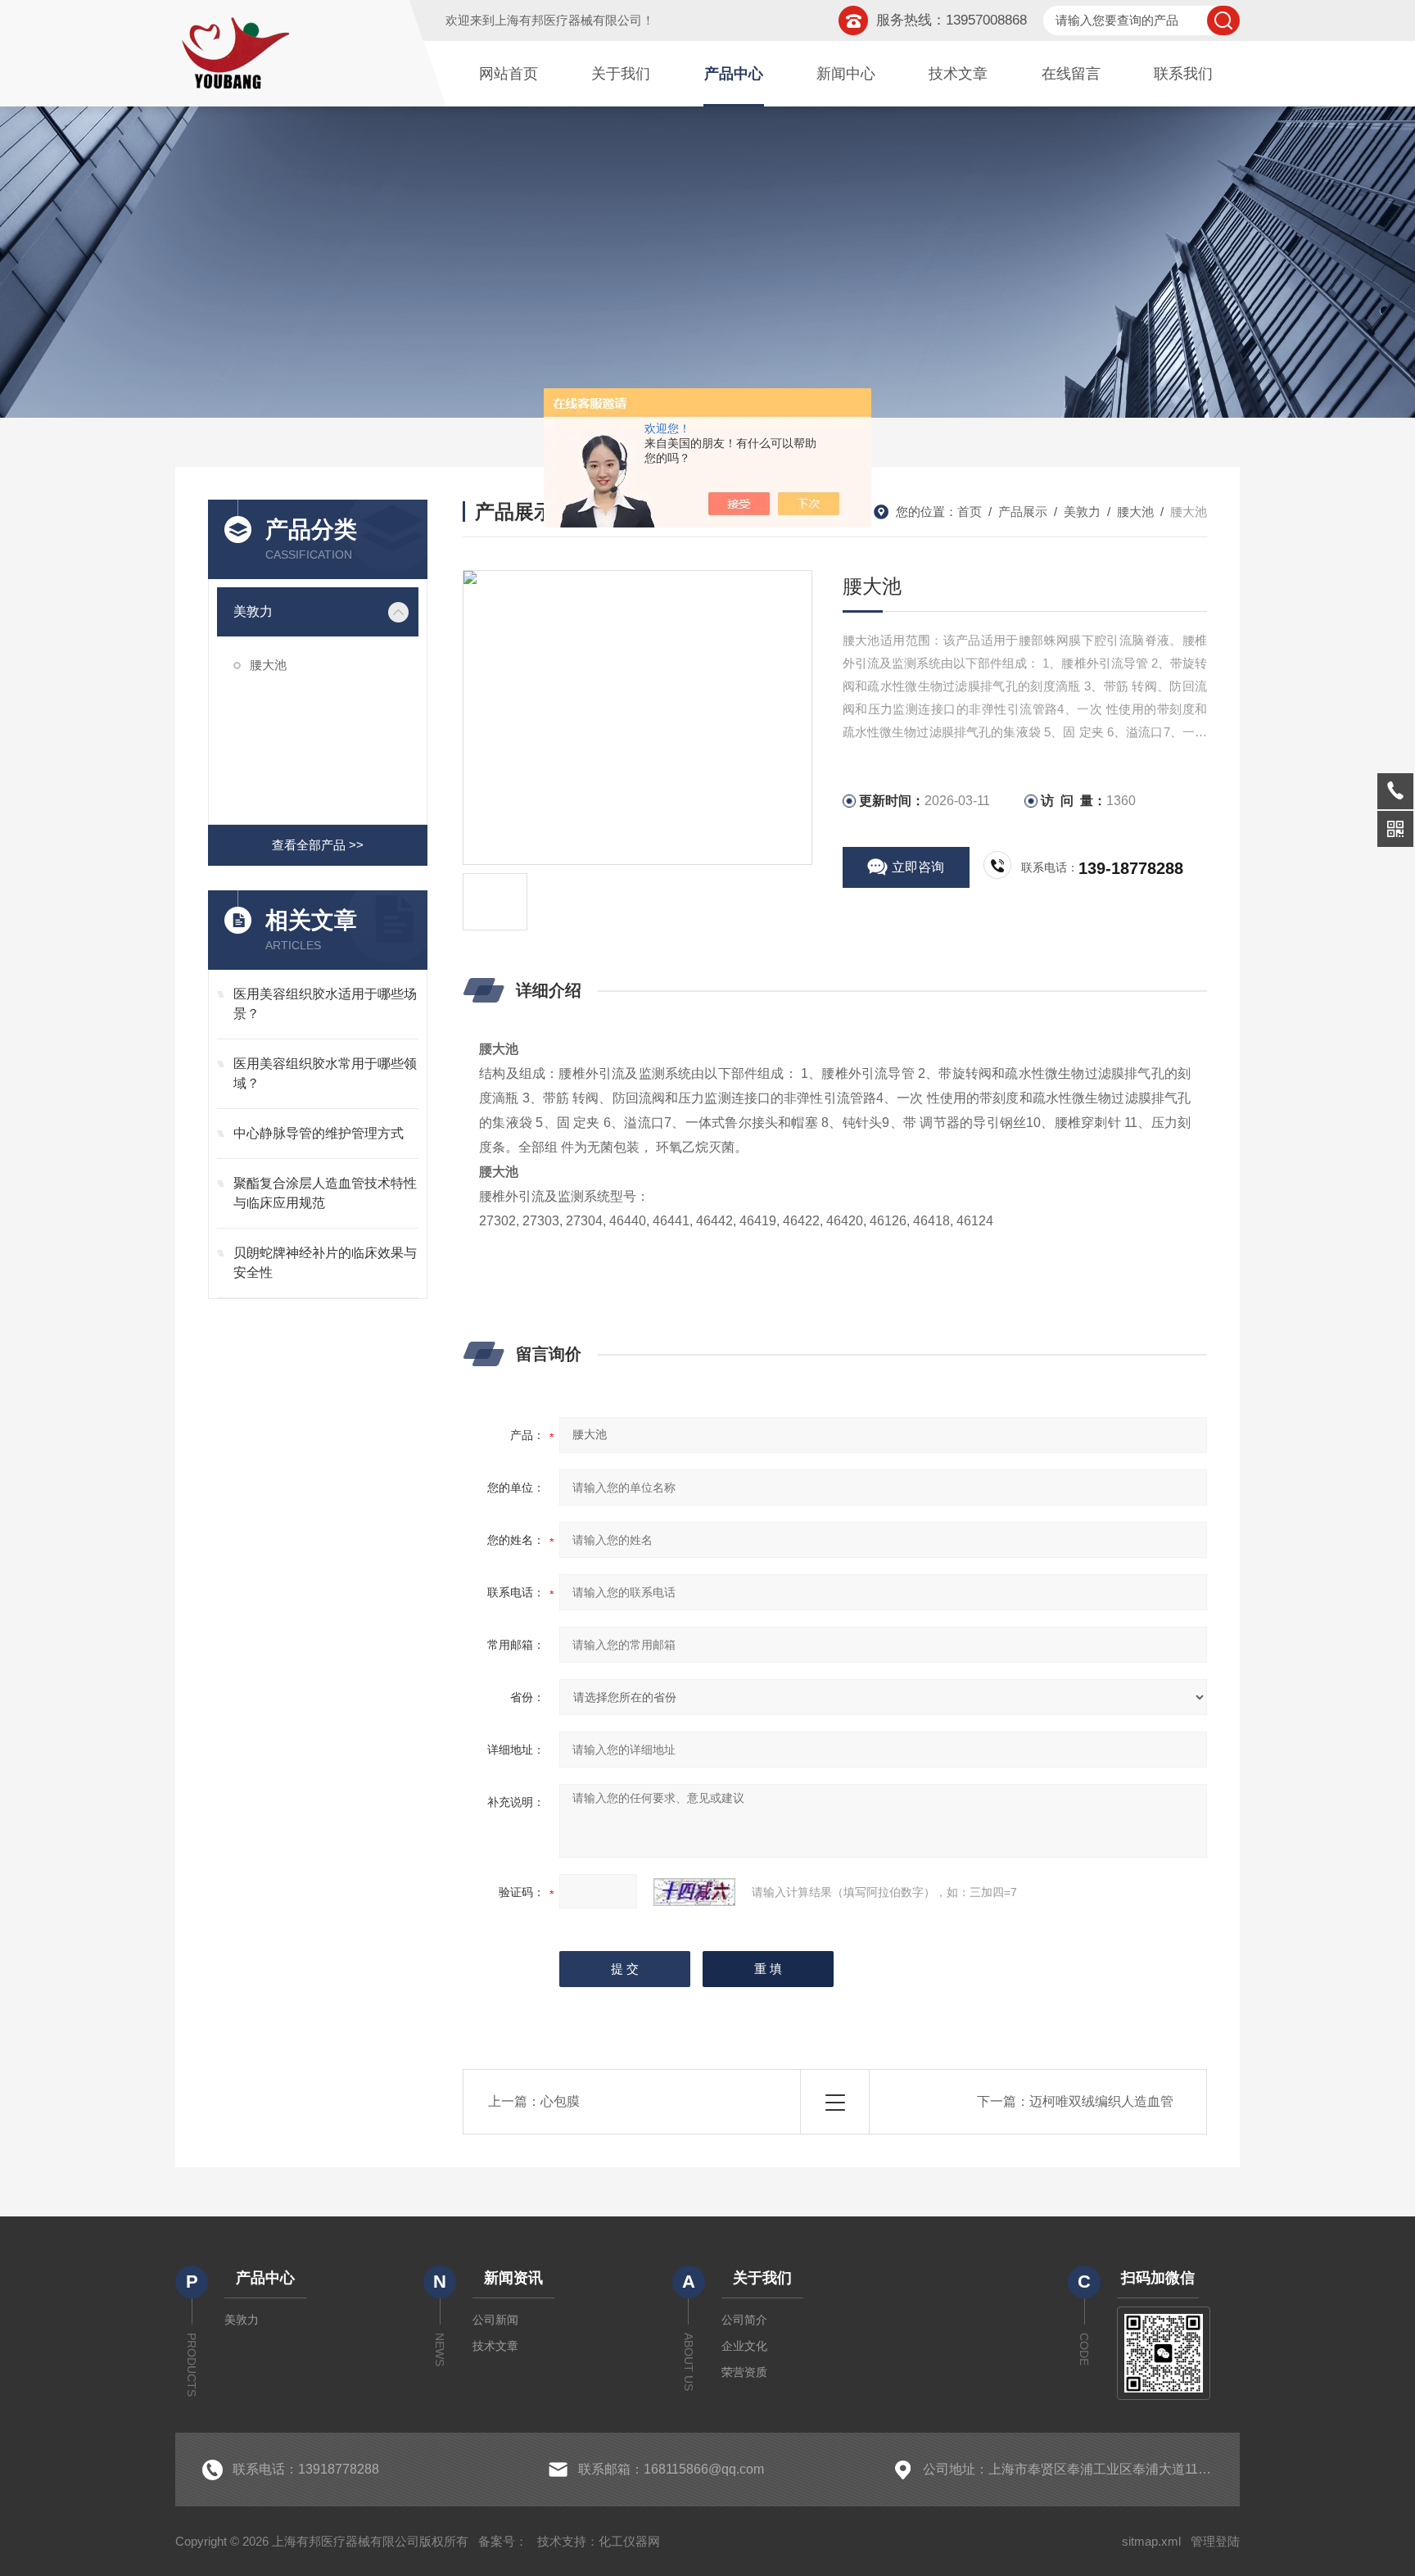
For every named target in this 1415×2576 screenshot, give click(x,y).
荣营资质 (744, 2372)
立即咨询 (918, 867)
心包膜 (560, 2101)
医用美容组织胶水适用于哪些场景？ (325, 1004)
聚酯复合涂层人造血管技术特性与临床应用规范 (325, 1193)
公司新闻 (495, 2320)
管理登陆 (1215, 2541)
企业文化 (744, 2346)
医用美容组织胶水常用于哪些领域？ (325, 1073)
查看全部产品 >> (318, 845)
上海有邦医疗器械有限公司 (568, 20)
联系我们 (1183, 74)
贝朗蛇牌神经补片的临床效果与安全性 (325, 1263)
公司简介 (744, 2320)
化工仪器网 (629, 2541)
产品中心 (734, 74)
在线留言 (1071, 74)
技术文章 (958, 74)
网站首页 (509, 74)
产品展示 (1023, 512)
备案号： (503, 2541)
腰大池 (268, 665)
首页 (970, 512)
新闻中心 (846, 74)
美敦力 (253, 611)
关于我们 (621, 74)
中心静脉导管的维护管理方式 (319, 1133)
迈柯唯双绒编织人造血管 (1101, 2101)
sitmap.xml (1151, 2541)
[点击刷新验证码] (694, 1892)
